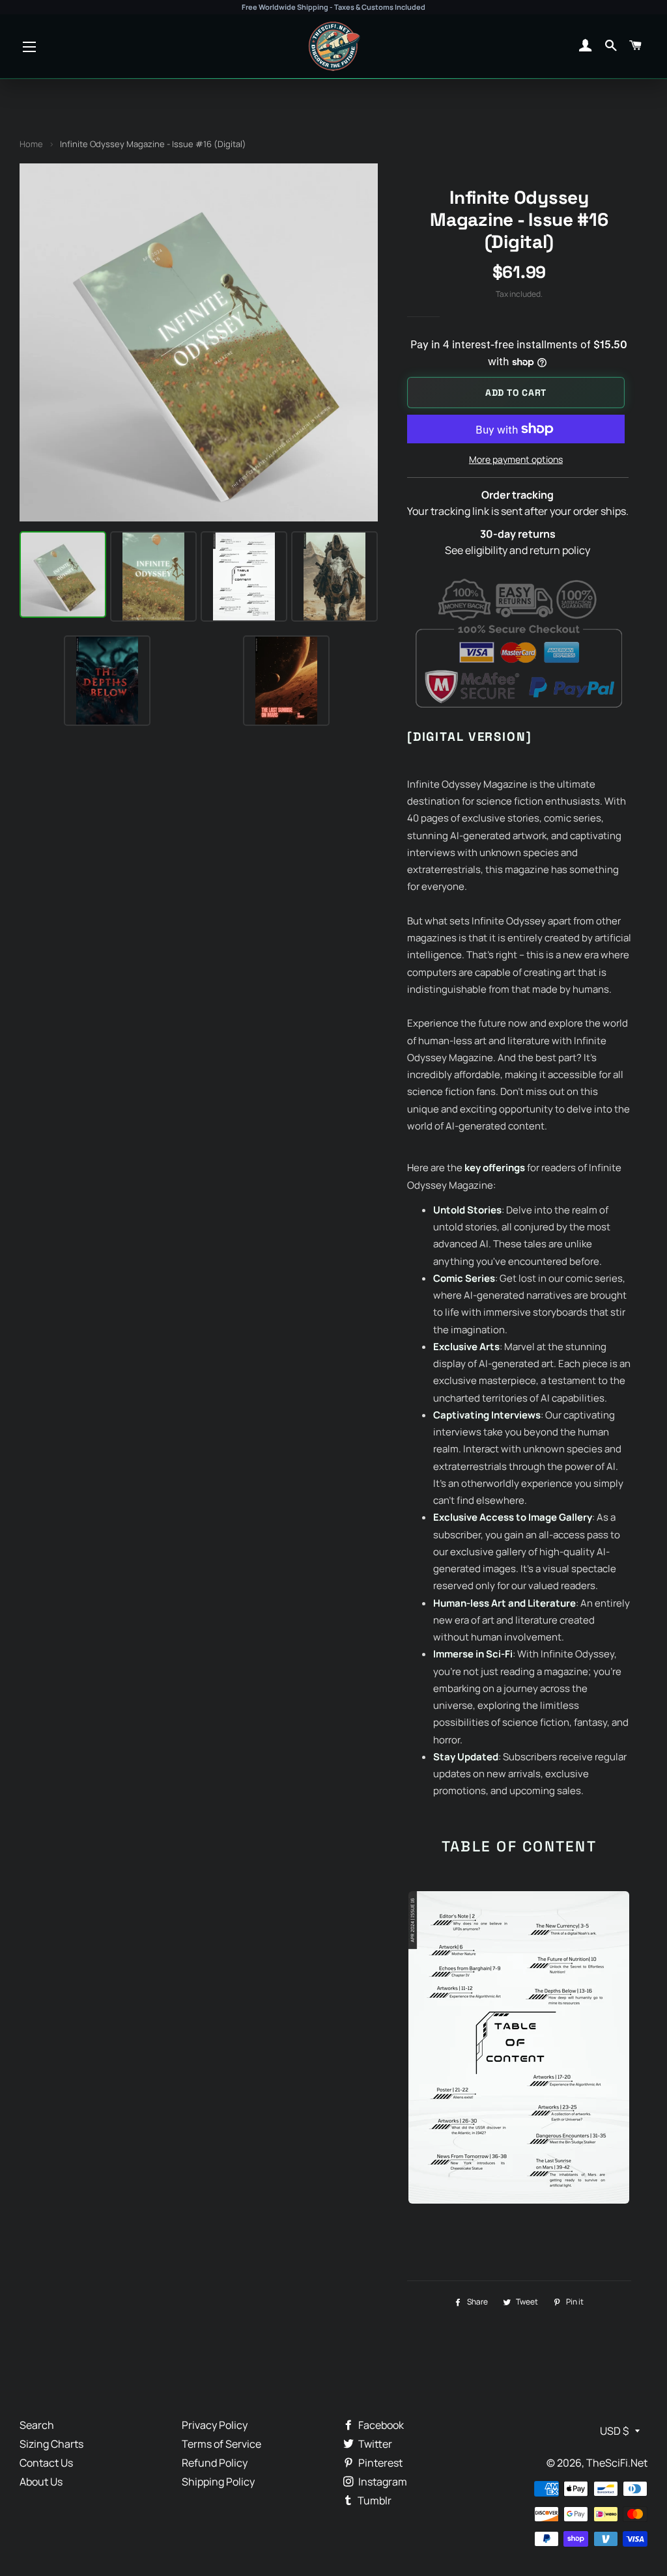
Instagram (382, 2482)
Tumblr (374, 2500)
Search (37, 2425)
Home (31, 144)
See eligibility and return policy (518, 550)
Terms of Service (221, 2444)
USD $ (614, 2431)
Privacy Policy (215, 2425)
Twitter (374, 2444)
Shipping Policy (218, 2482)
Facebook (380, 2425)
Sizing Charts (51, 2444)
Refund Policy (215, 2463)
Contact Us (46, 2463)
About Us (41, 2482)
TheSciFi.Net (617, 2463)
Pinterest (379, 2463)
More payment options (516, 459)
